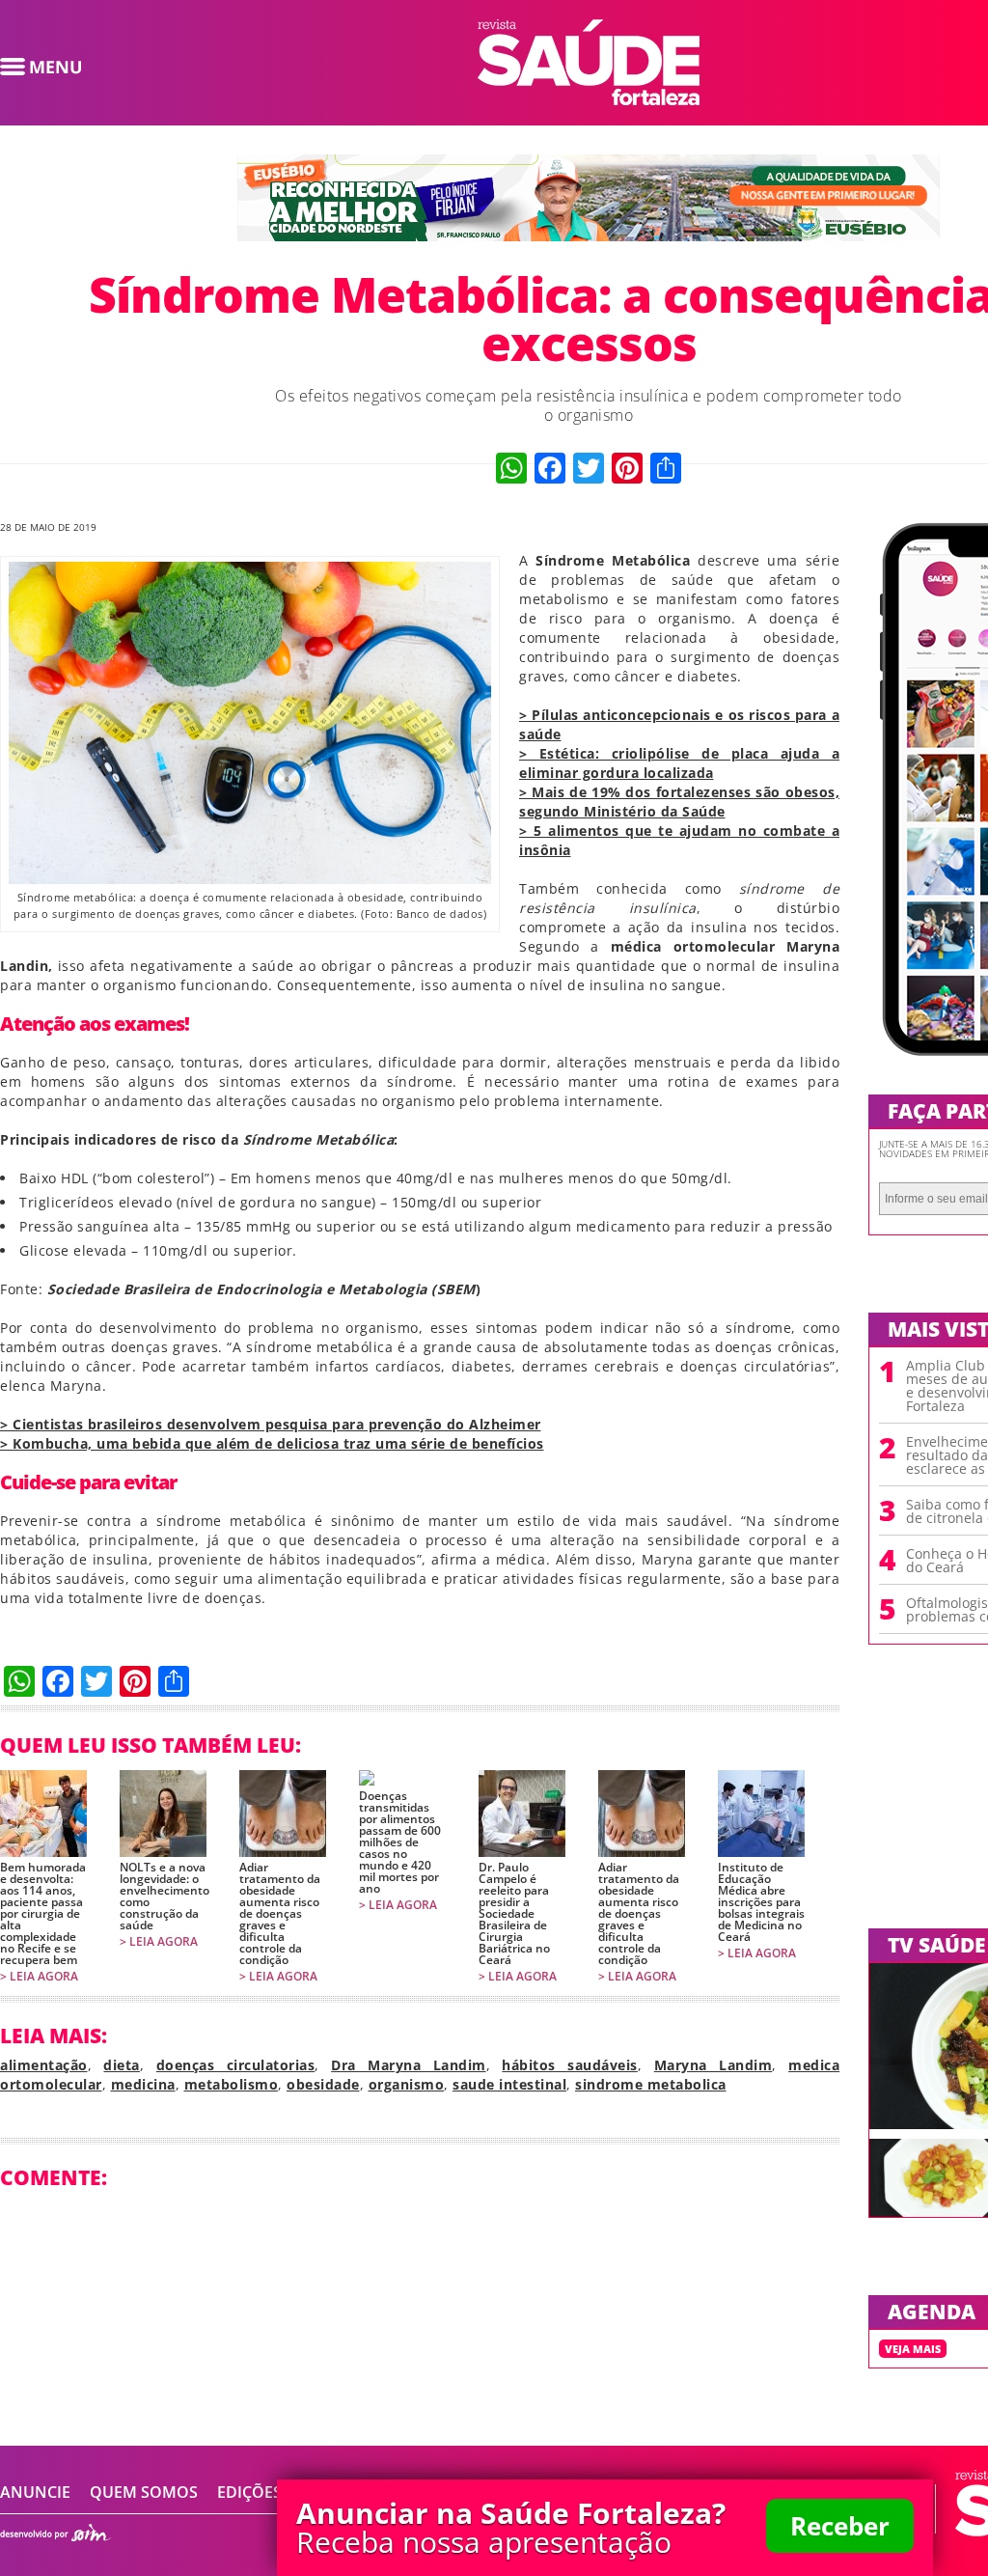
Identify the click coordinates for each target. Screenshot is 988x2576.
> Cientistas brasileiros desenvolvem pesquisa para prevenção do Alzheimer (271, 1424)
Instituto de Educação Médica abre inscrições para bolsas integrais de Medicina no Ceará (761, 1902)
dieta (122, 2065)
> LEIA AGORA (39, 1977)
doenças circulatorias (235, 2065)
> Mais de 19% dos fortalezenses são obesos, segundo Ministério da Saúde (679, 802)
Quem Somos (144, 2492)
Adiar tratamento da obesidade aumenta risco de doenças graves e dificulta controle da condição (280, 1914)
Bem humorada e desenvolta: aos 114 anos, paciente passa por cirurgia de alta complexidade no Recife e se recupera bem (43, 1914)
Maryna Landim (713, 2065)
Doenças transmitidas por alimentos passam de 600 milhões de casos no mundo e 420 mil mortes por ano (400, 1842)
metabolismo (232, 2084)
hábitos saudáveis (569, 2065)
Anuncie (35, 2492)
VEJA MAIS (913, 2349)
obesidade (323, 2084)
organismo (407, 2084)
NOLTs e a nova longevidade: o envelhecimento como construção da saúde (163, 1897)
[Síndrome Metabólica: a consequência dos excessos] (589, 99)
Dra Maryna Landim (408, 2065)
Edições (249, 2492)
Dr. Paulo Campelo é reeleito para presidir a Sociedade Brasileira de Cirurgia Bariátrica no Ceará (514, 1914)
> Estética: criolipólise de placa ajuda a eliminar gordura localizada (679, 763)
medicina (143, 2084)
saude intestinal (509, 2084)
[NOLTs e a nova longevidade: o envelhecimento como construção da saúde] (163, 1814)
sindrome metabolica (651, 2084)
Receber (840, 2526)
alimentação (44, 2065)
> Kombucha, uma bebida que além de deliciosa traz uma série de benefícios (272, 1443)
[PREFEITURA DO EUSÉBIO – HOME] (589, 235)
